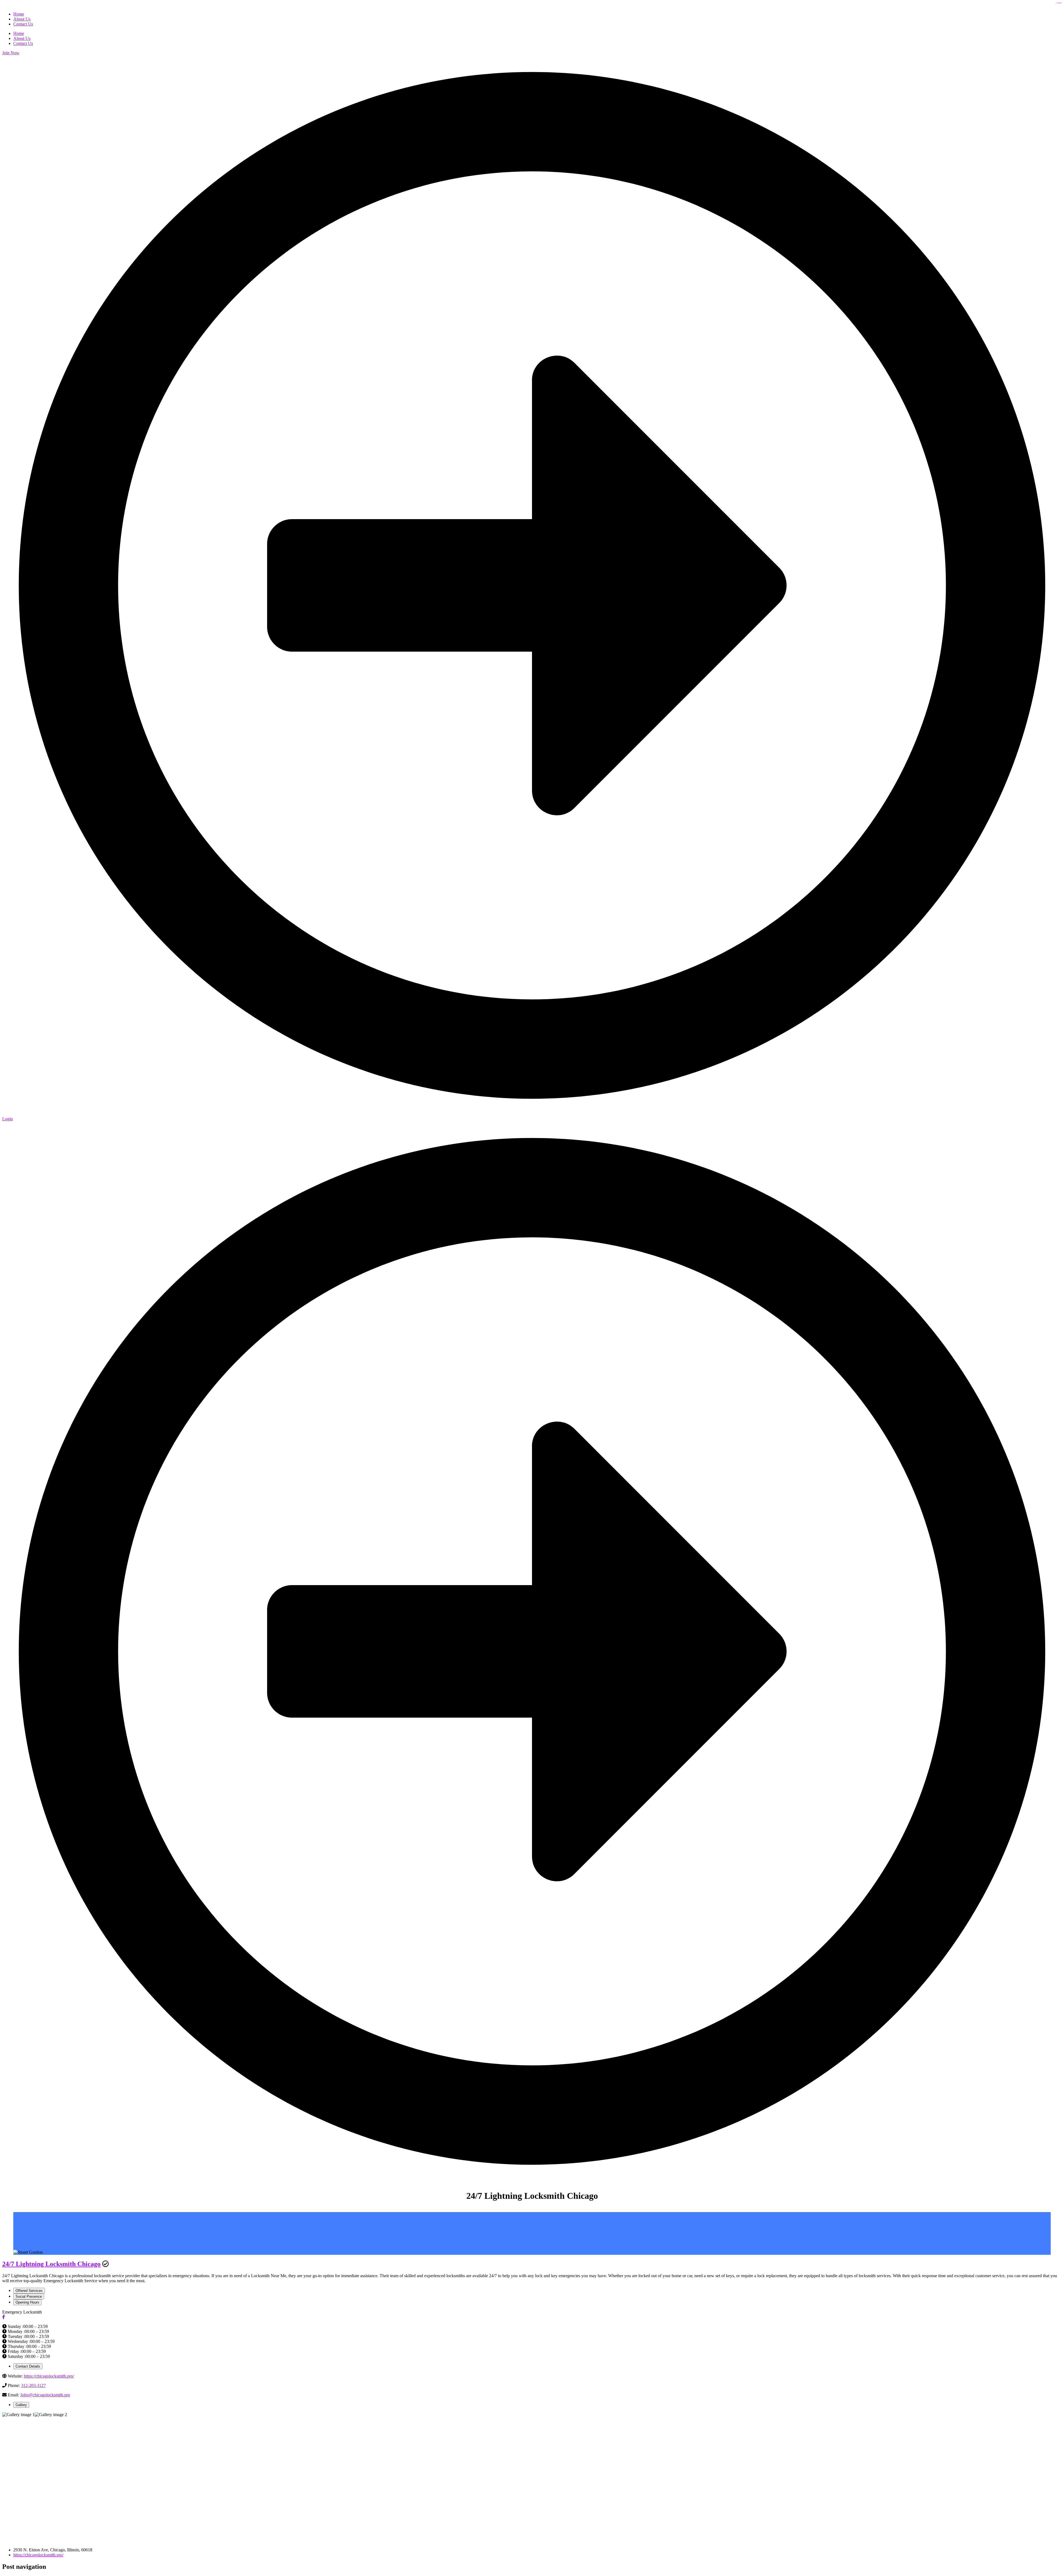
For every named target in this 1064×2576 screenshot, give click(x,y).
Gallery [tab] (21, 2405)
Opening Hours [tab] (27, 2302)
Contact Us (23, 43)
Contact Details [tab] (28, 2366)
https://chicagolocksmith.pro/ (49, 2376)
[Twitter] (8, 2317)
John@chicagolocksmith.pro (45, 2395)
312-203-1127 (33, 2385)
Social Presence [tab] (29, 2296)
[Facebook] (4, 2317)
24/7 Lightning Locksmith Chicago (51, 2264)
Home (19, 33)
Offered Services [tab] (29, 2291)
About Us (22, 38)
